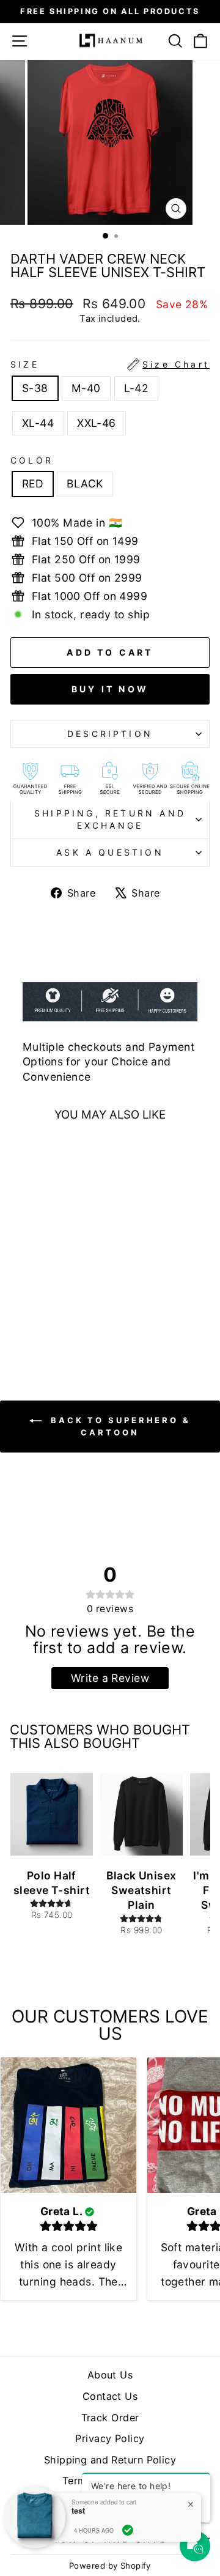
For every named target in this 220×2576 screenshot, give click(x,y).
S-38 (35, 388)
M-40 (86, 388)
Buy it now (110, 689)
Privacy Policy (110, 2438)
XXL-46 (97, 423)
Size (110, 364)
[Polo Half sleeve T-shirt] (52, 1815)
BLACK (85, 483)
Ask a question (110, 852)
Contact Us (110, 2396)
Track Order (110, 2418)
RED (33, 483)
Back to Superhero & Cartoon (119, 1426)
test (78, 2511)
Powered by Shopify (110, 2566)
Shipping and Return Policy (110, 2460)
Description (110, 734)
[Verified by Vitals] (128, 2530)
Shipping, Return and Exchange (110, 819)
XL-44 (38, 423)
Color (32, 460)
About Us (110, 2375)
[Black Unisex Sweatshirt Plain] (141, 1815)
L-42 (137, 388)
